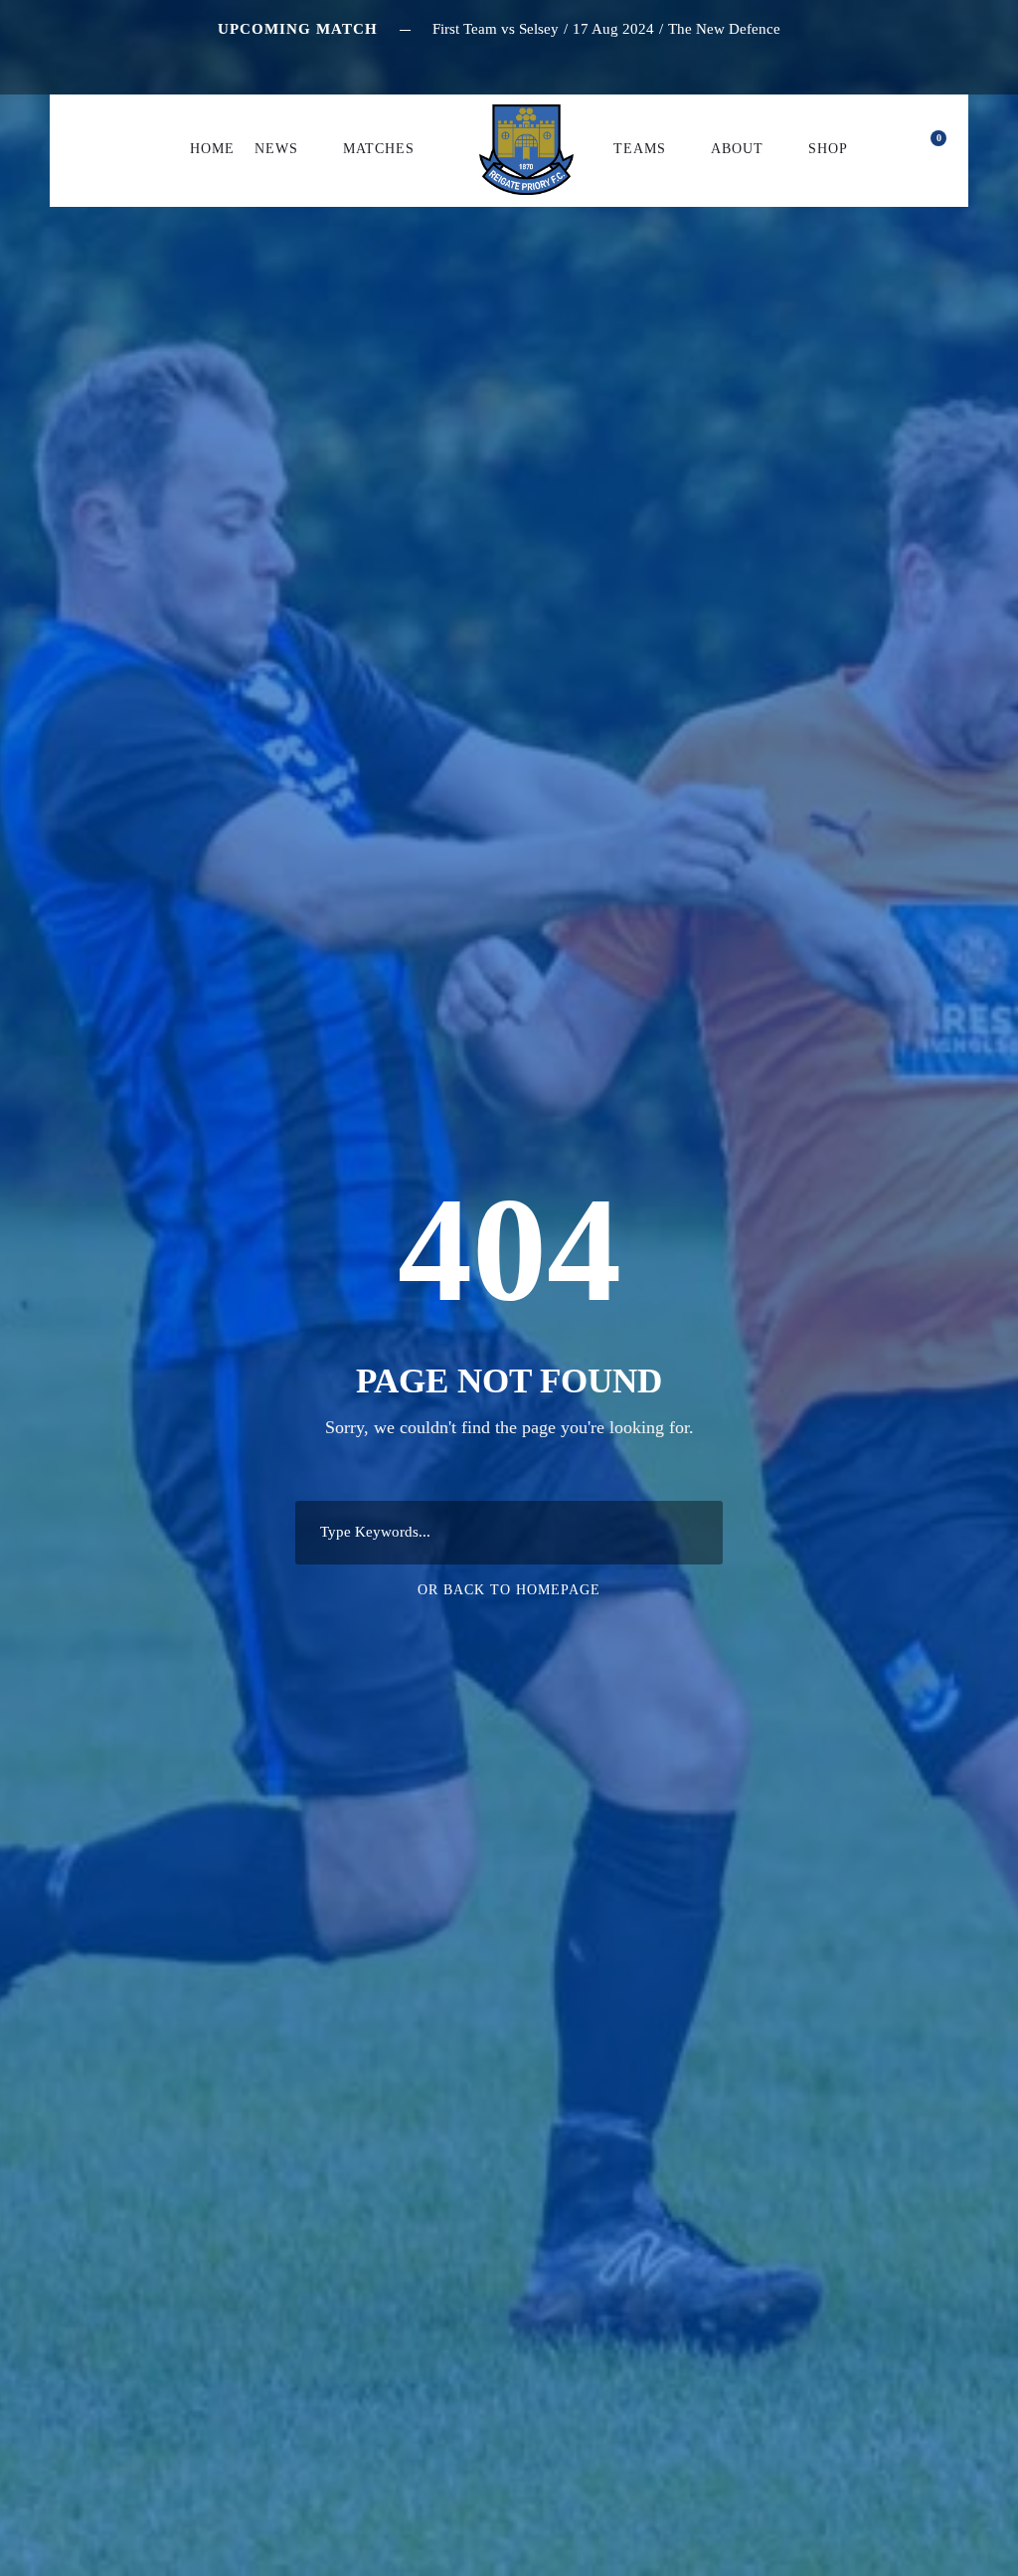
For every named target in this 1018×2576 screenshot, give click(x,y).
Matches (379, 149)
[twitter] (530, 63)
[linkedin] (493, 63)
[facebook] (456, 63)
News (276, 149)
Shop (828, 149)
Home (212, 149)
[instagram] (567, 63)
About (737, 149)
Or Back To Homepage (509, 1590)
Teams (640, 149)
